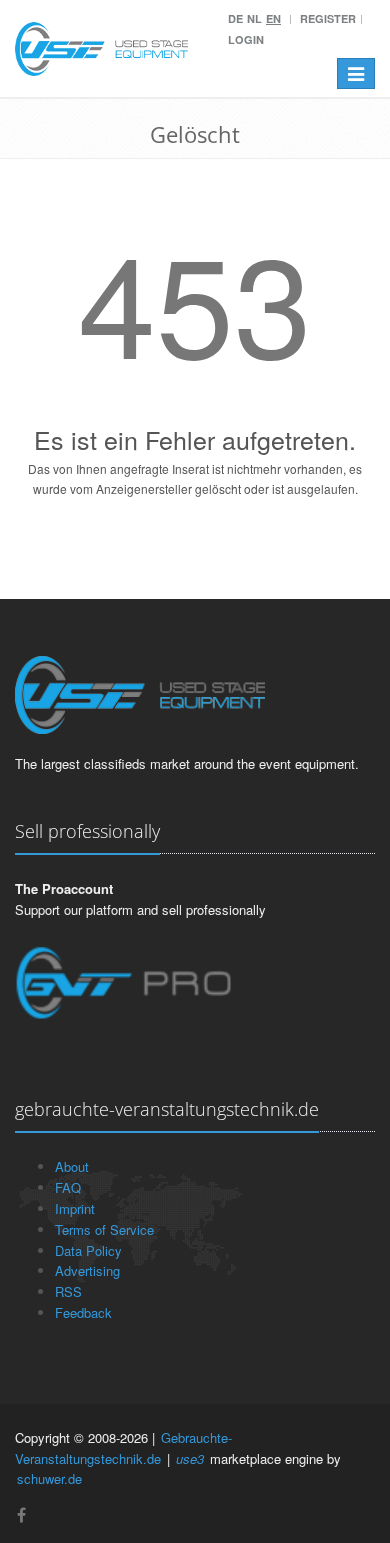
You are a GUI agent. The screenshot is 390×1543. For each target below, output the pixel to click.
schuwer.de (49, 1478)
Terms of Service (104, 1229)
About (72, 1166)
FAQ (68, 1187)
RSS (68, 1291)
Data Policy (88, 1250)
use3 (190, 1458)
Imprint (75, 1208)
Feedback (83, 1312)
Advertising (87, 1270)
